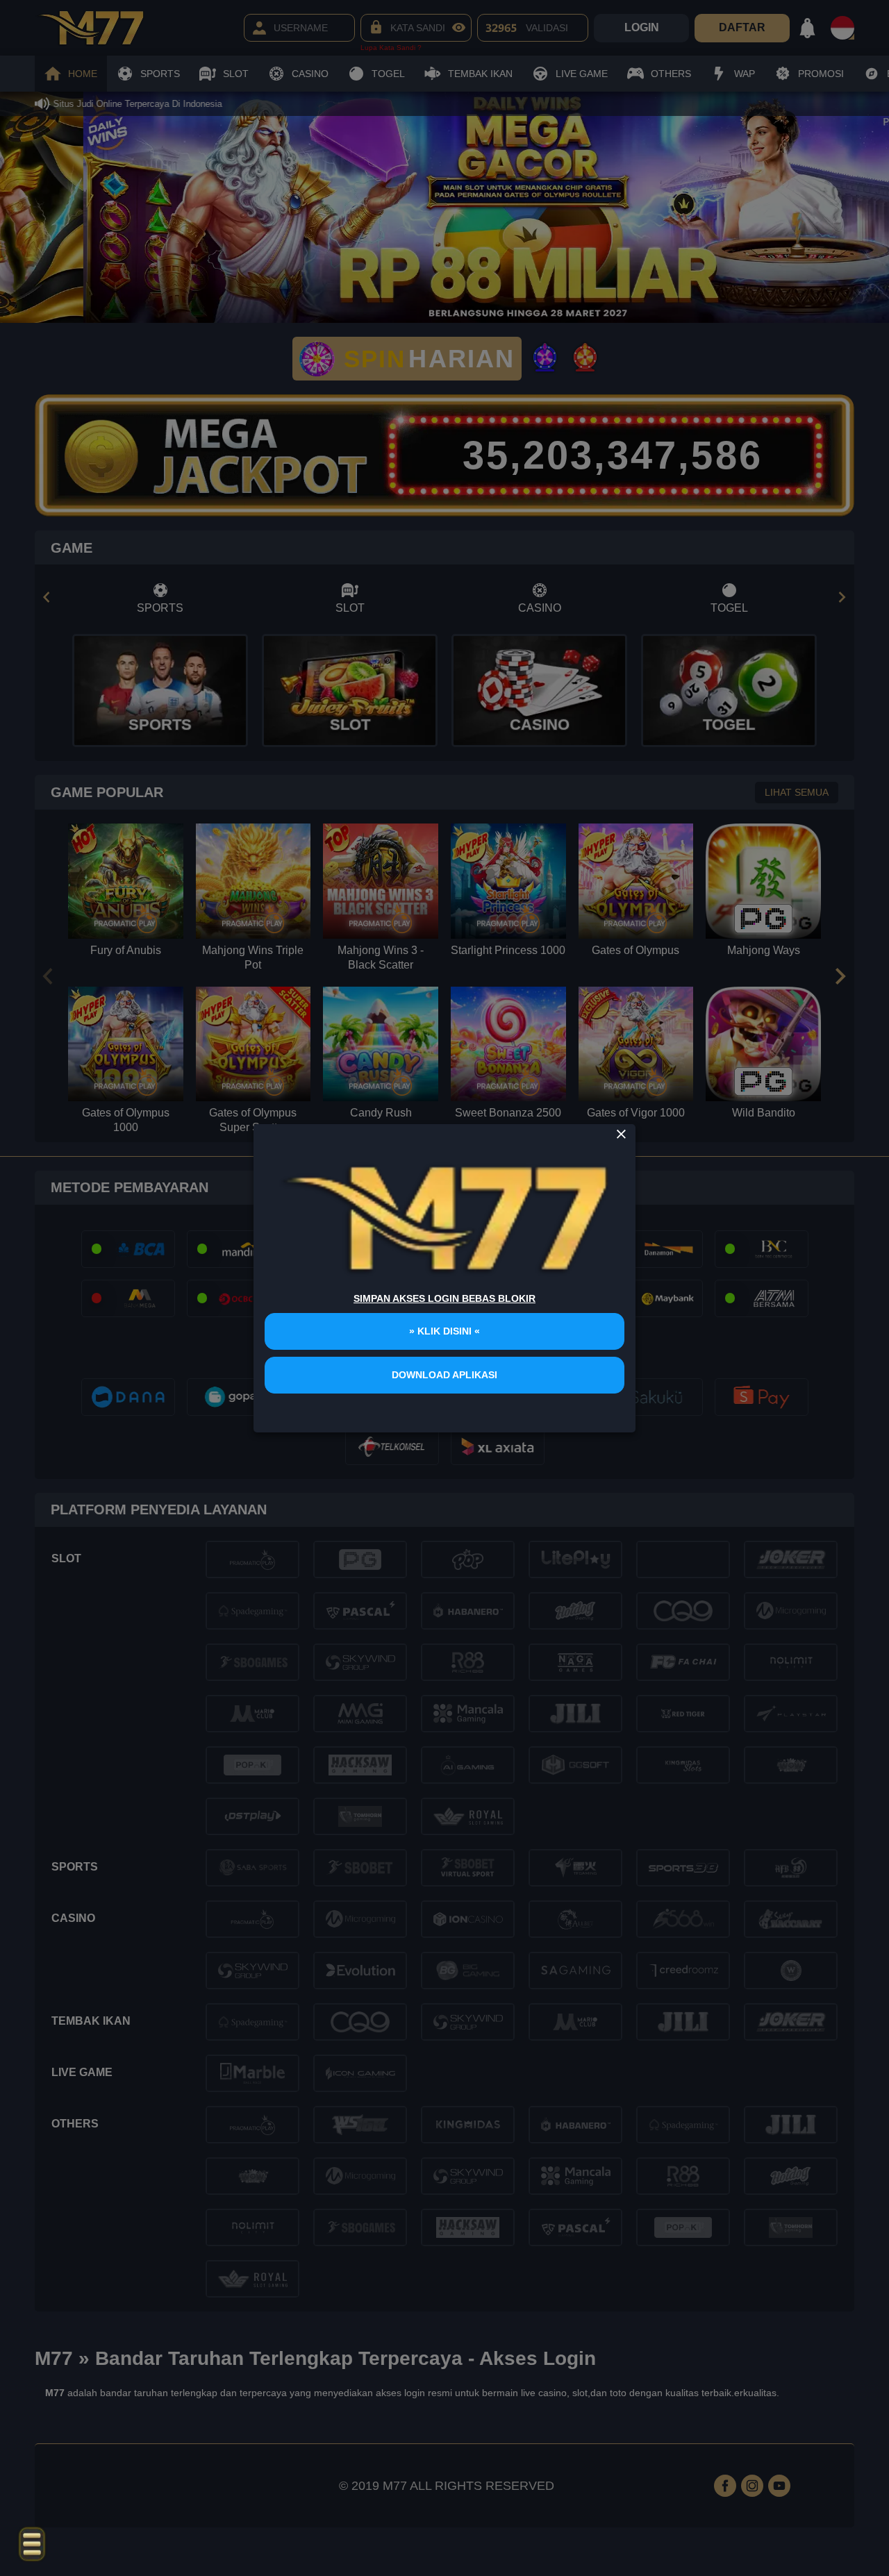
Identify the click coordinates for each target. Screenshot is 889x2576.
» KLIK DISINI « (444, 1331)
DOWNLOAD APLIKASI (444, 1375)
